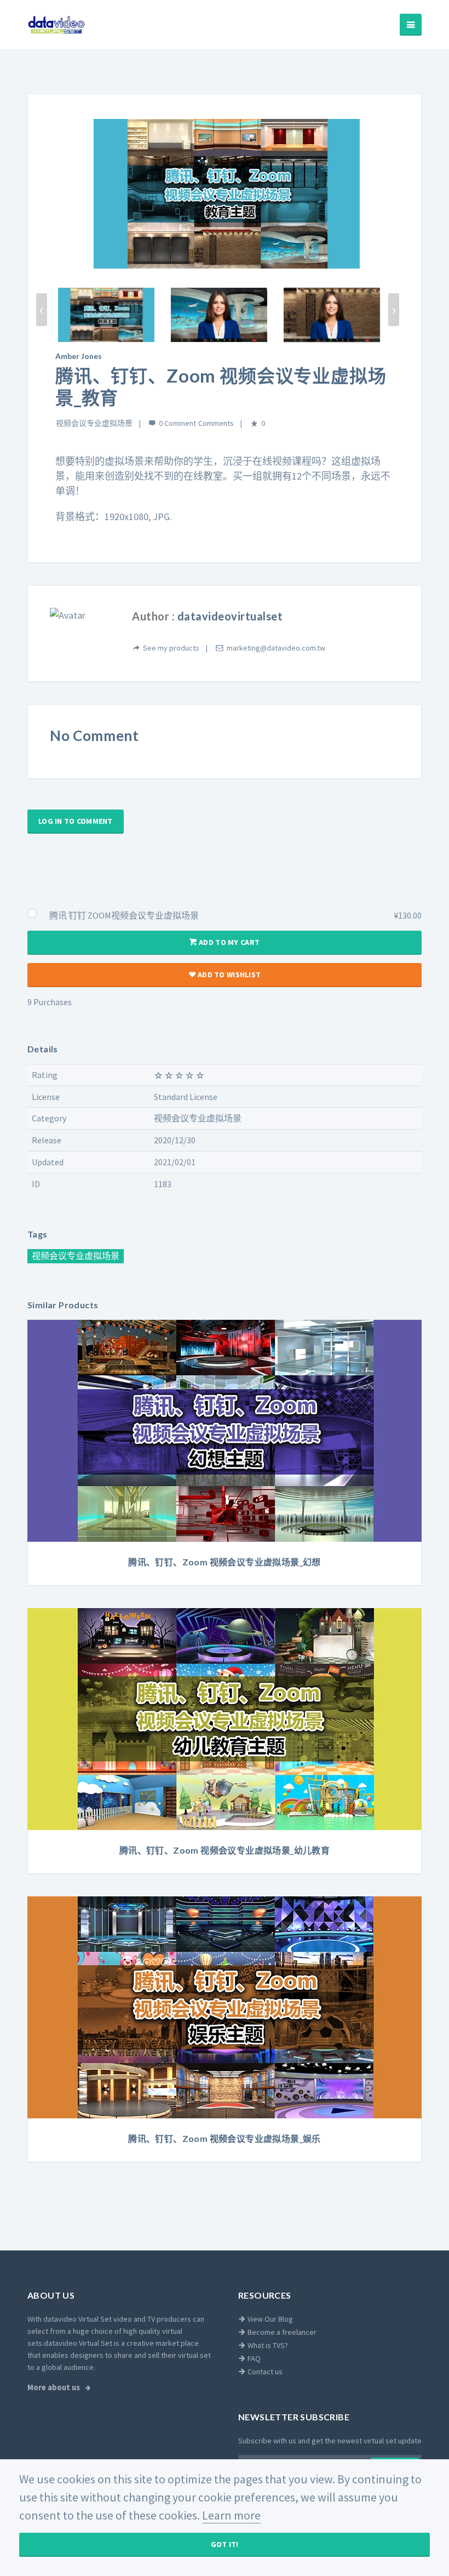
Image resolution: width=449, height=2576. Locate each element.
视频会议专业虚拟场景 (94, 423)
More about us (54, 2387)
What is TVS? (267, 2345)
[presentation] (42, 310)
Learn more (231, 2515)
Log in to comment (76, 821)
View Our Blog (269, 2319)
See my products (171, 648)
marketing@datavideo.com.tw (276, 648)
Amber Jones (79, 356)
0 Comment (177, 423)
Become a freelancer (281, 2332)
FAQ (253, 2358)
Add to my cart (228, 942)
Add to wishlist (228, 974)
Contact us (264, 2372)
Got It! (225, 2544)
